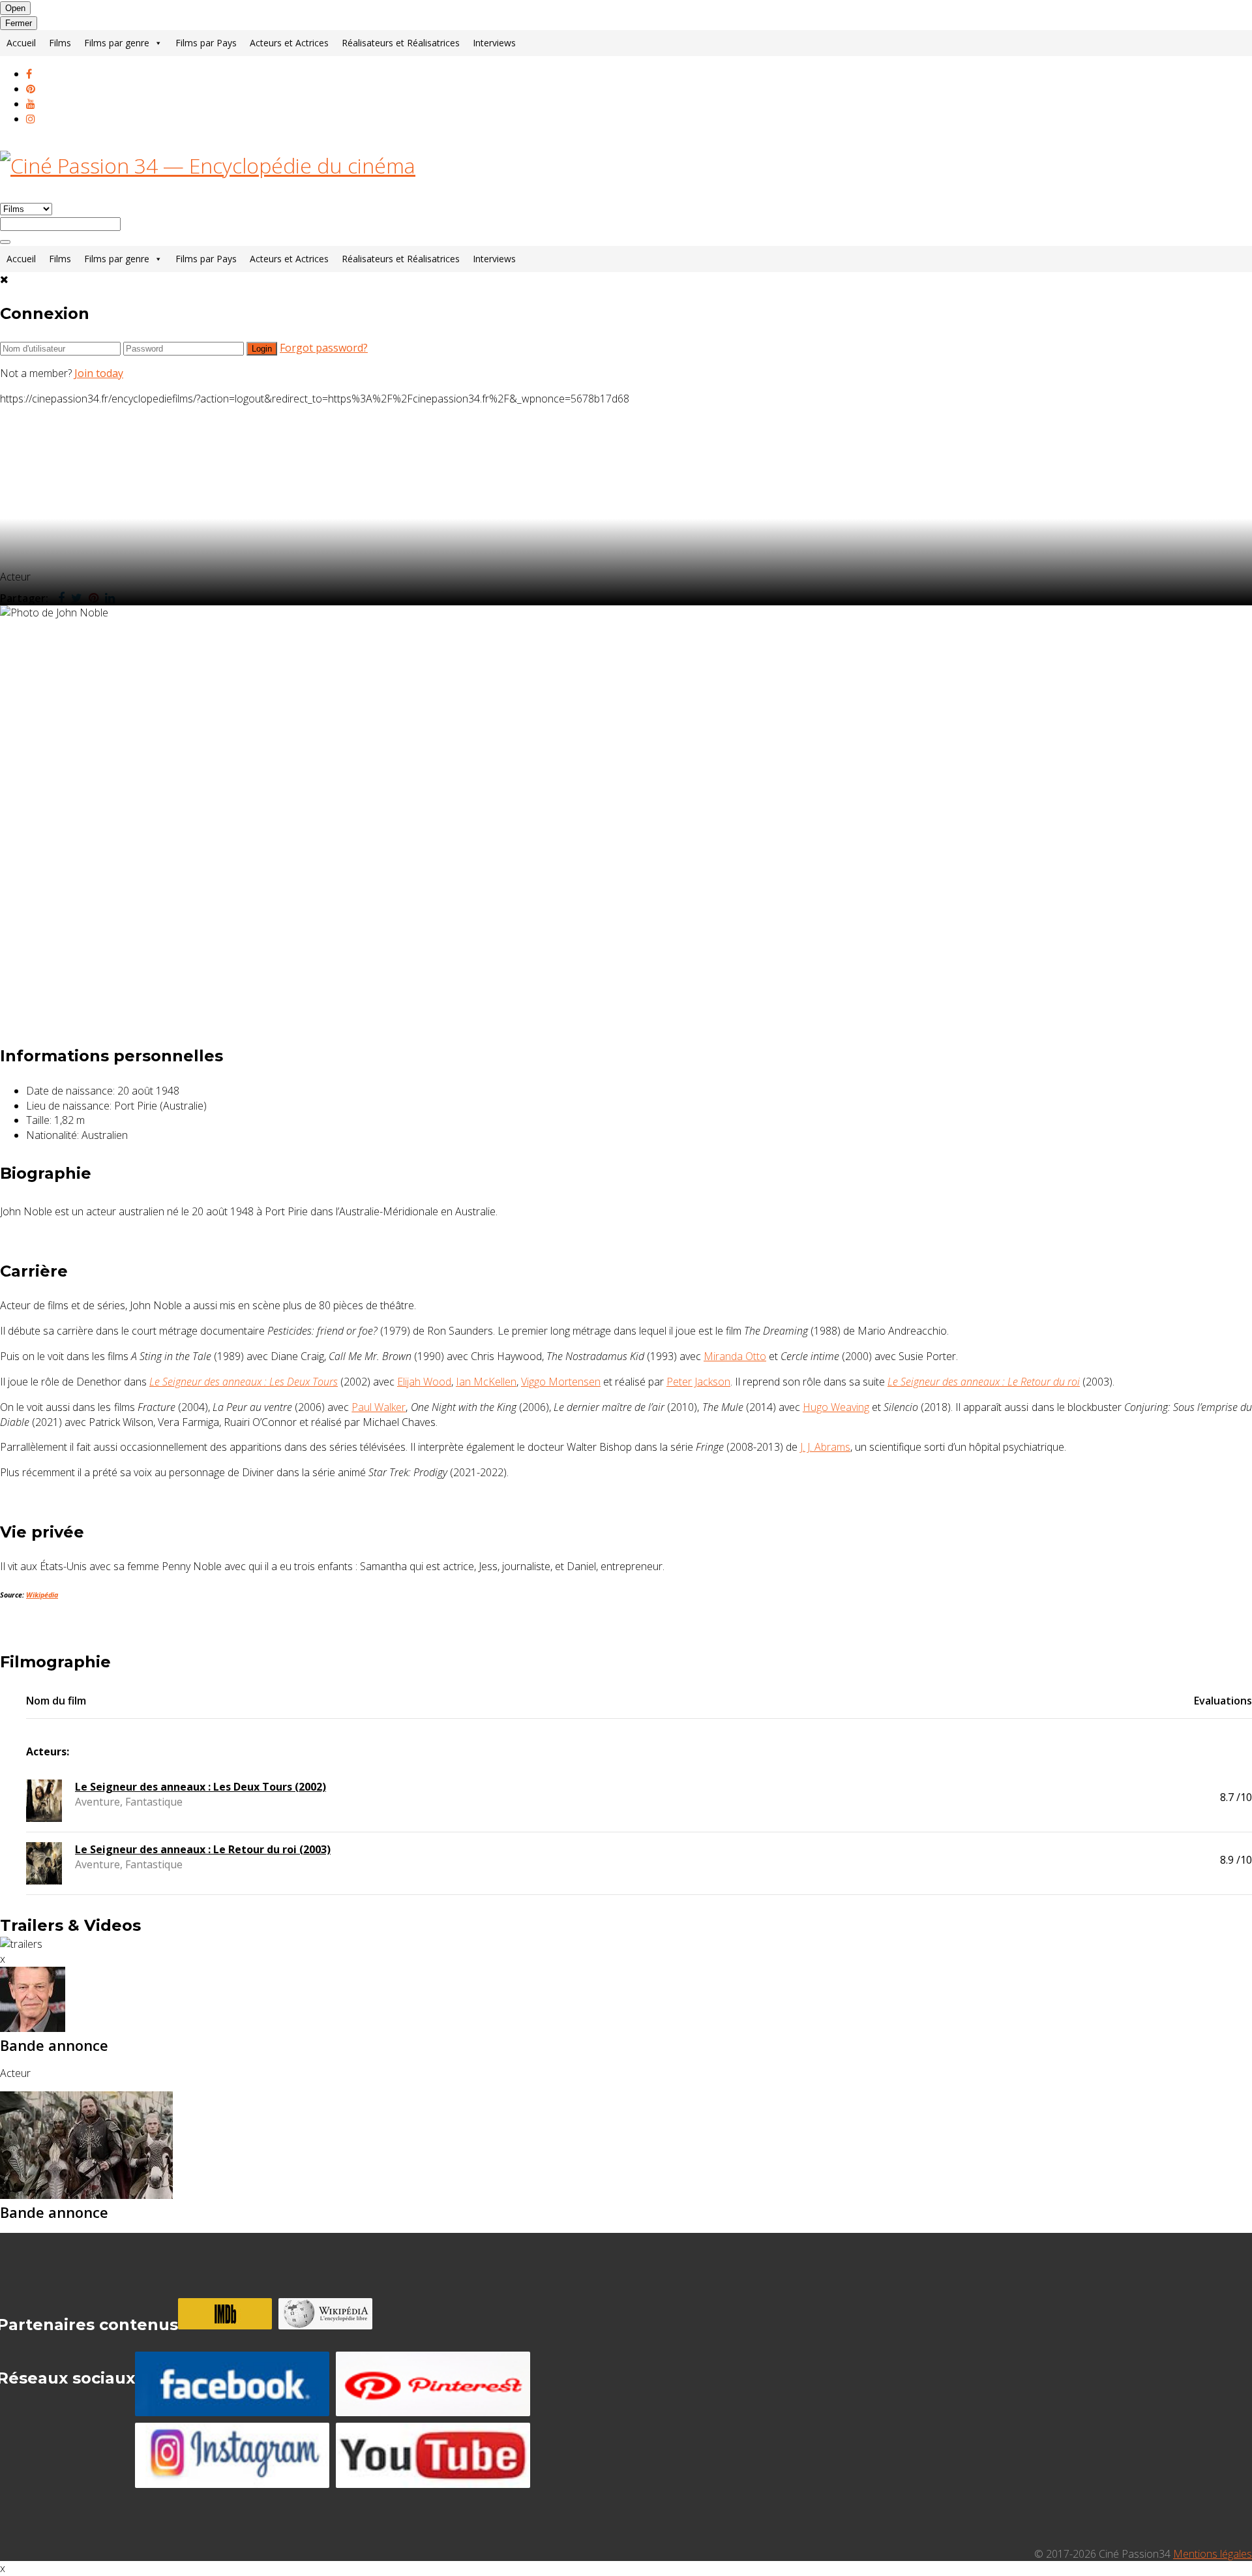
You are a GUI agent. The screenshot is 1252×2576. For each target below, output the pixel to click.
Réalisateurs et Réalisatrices (401, 43)
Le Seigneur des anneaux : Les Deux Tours (244, 1382)
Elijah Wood (424, 1382)
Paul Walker (379, 1407)
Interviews (494, 43)
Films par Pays (206, 43)
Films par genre (117, 43)
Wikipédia (42, 1595)
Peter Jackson (698, 1382)
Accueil (21, 43)
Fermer (19, 23)
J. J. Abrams (825, 1447)
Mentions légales (1213, 2554)
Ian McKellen (486, 1382)
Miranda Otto (735, 1356)
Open (15, 8)
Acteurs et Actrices (289, 43)
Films (60, 43)
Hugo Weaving (836, 1407)
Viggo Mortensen (561, 1382)
